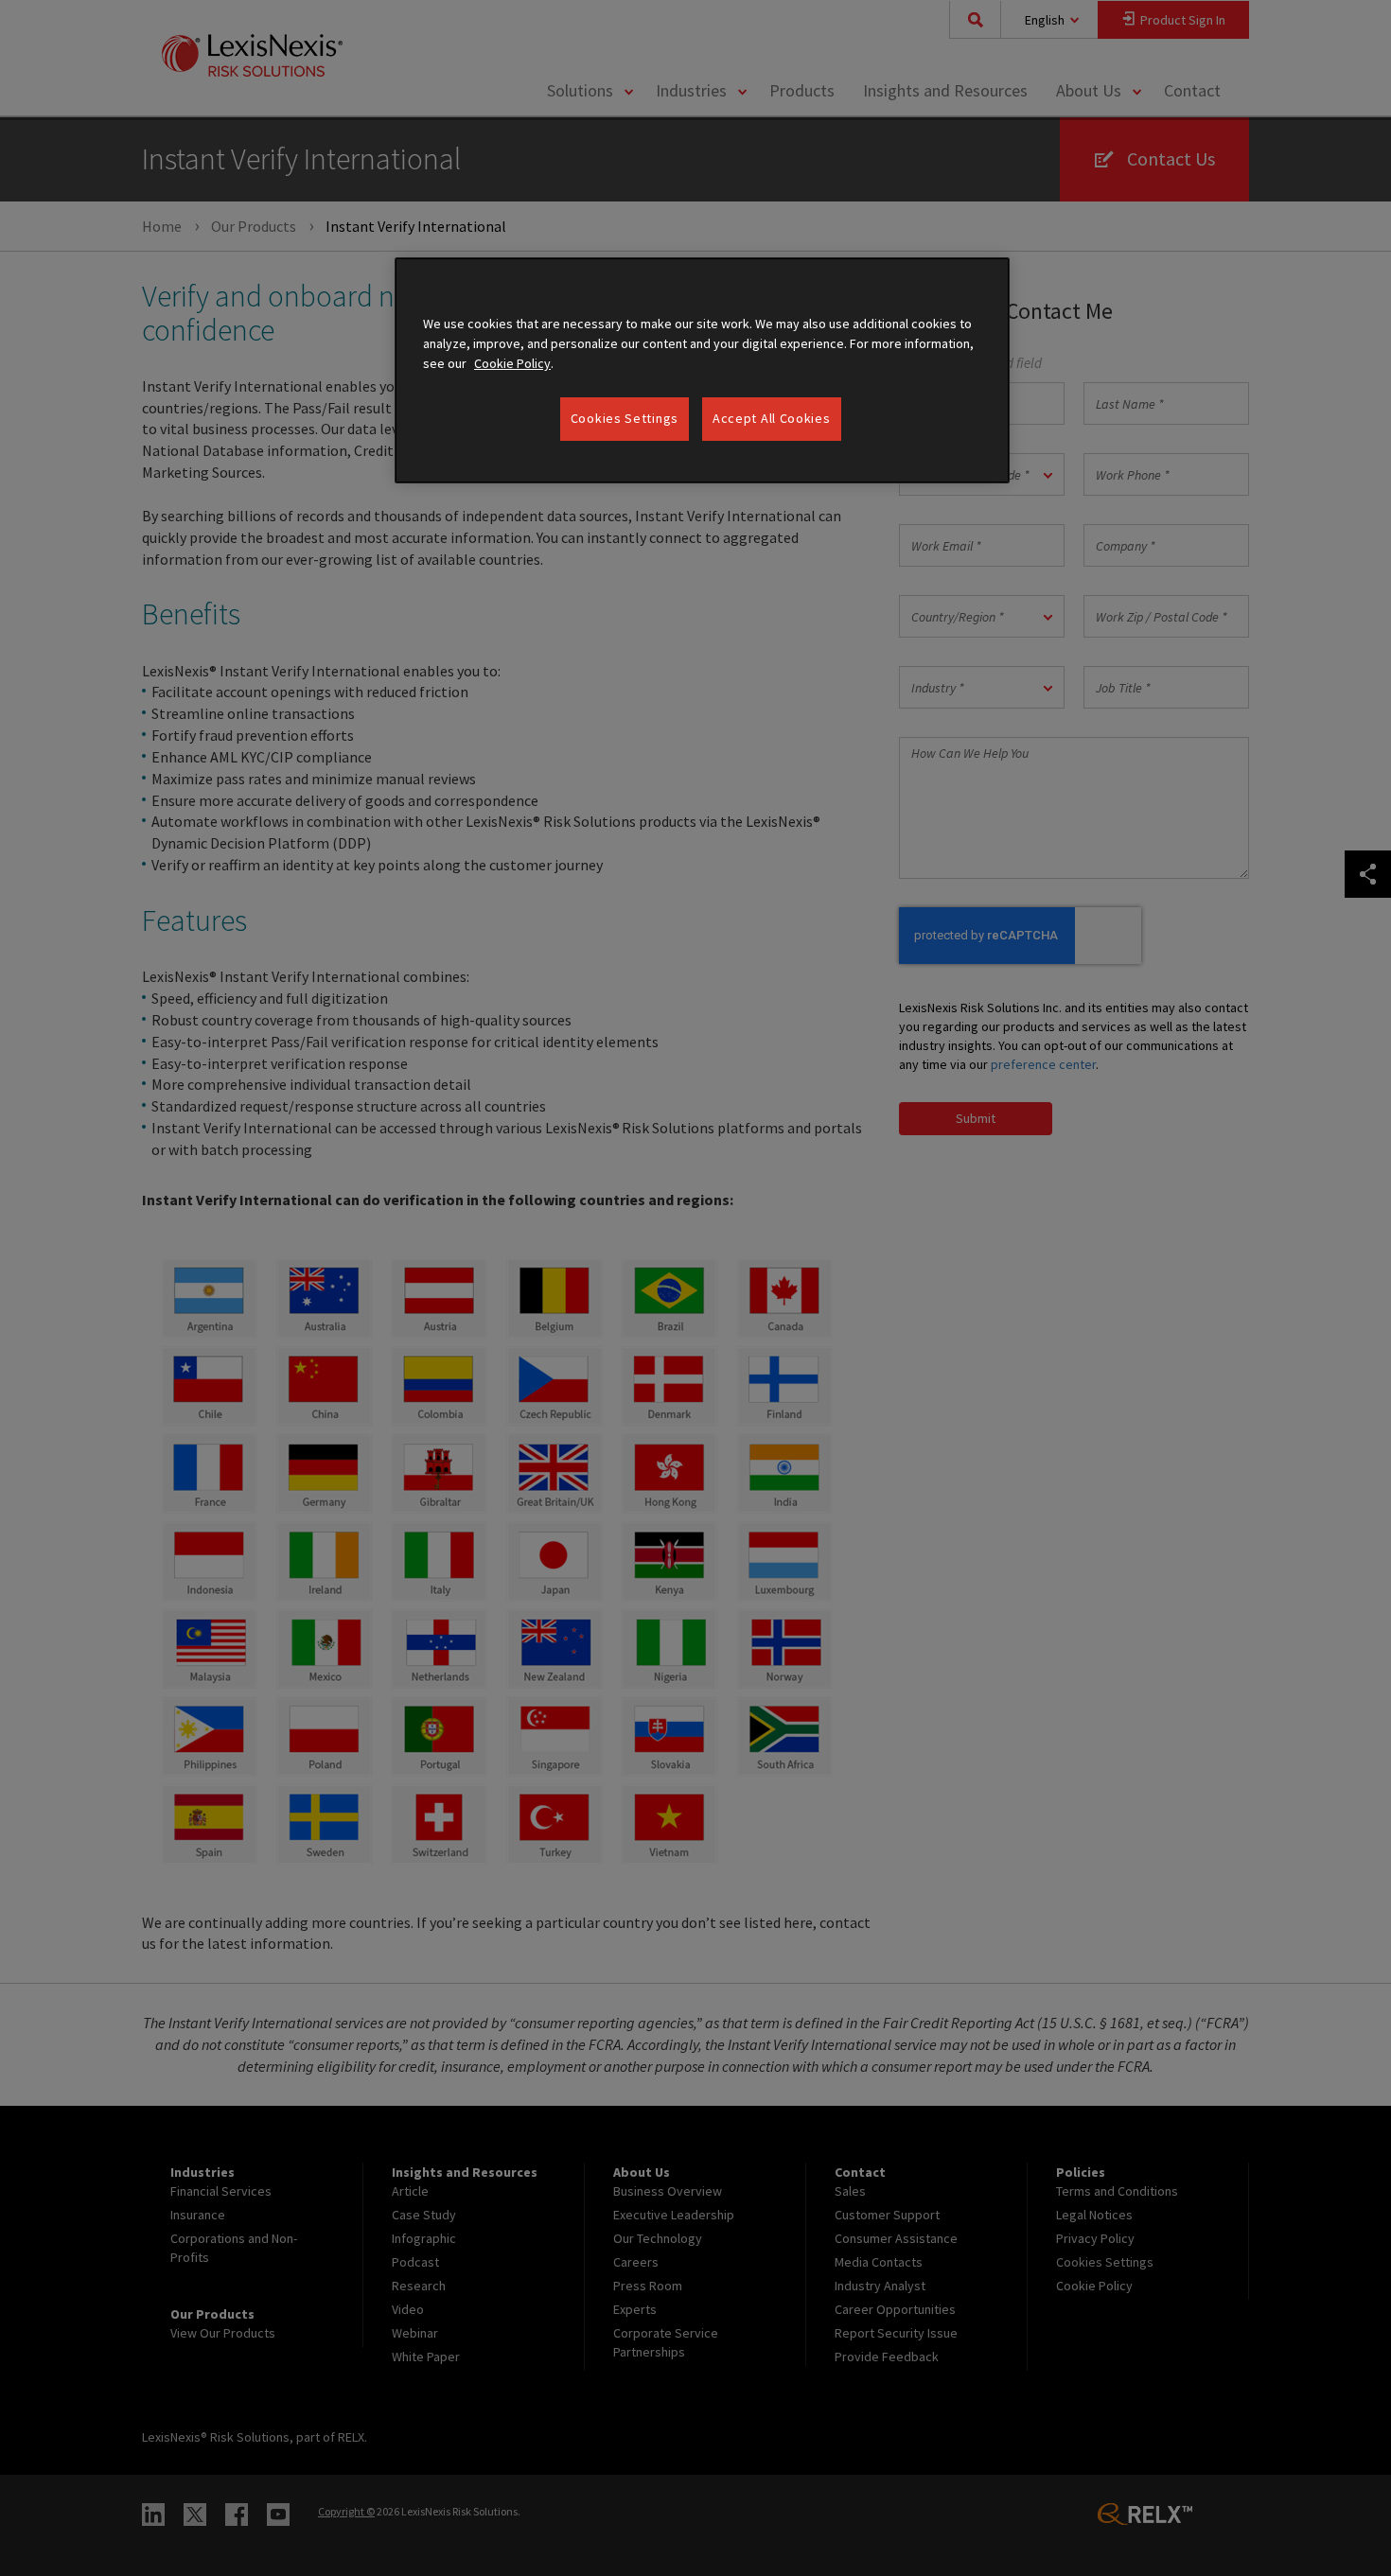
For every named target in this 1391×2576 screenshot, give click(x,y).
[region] (702, 370)
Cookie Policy (512, 363)
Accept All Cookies (772, 418)
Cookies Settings (625, 418)
